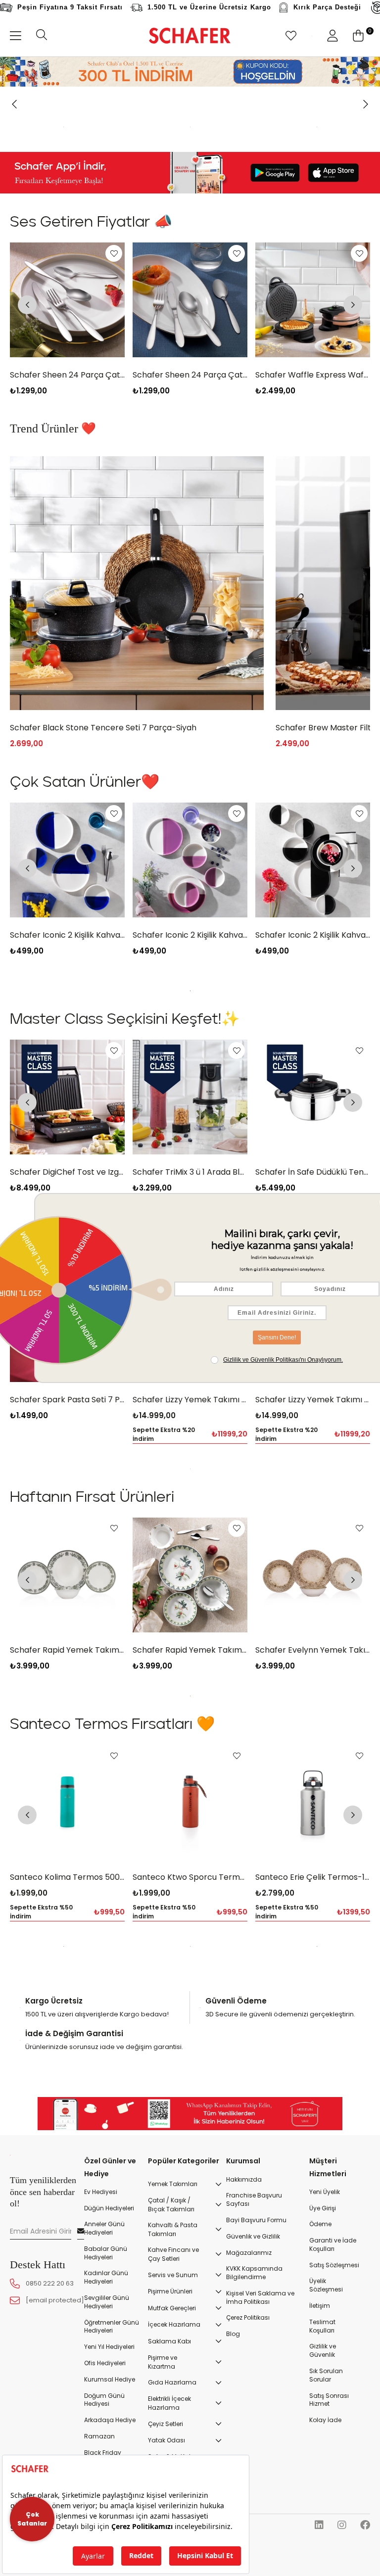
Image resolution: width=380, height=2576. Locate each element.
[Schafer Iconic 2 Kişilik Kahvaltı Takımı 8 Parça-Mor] (67, 973)
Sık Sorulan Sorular (326, 2488)
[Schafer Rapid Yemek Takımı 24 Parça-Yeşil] (67, 1687)
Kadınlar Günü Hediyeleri (106, 2390)
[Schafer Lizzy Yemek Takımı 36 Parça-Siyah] (190, 1437)
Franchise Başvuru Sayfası (254, 2313)
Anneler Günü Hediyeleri (104, 2341)
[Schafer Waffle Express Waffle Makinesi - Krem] (313, 412)
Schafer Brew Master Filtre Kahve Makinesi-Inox (103, 840)
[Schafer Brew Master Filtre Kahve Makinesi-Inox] (137, 695)
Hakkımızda (244, 2292)
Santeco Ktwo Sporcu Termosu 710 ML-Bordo (67, 1989)
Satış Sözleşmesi (334, 2378)
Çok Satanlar (32, 2519)
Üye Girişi (323, 2321)
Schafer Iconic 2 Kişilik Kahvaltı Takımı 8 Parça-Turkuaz (313, 1048)
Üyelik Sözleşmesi (326, 2398)
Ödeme (320, 2337)
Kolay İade (325, 2533)
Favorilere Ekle (114, 366)
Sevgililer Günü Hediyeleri (107, 2414)
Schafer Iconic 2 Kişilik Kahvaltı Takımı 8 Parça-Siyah (190, 1048)
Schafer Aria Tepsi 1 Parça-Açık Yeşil (313, 1512)
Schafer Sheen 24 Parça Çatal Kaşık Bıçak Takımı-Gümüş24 (67, 487)
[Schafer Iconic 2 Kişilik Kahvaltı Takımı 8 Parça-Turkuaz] (313, 973)
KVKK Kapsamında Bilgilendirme (254, 2386)
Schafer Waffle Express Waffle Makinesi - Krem (313, 487)
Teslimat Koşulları (322, 2439)
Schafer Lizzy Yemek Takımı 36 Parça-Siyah (190, 1512)
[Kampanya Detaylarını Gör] (190, 72)
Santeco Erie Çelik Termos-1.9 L (190, 1989)
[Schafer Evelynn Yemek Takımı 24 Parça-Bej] (190, 1687)
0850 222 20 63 (50, 2396)
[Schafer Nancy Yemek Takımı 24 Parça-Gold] (313, 1687)
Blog (233, 2447)
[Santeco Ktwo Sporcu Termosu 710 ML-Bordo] (67, 1914)
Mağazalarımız (249, 2365)
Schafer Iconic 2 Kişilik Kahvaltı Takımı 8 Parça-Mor (67, 1048)
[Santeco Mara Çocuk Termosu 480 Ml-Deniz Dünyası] (313, 1914)
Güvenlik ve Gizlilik (253, 2349)
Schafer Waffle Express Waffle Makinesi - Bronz (190, 487)
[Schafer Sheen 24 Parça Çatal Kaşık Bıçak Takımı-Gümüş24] (67, 412)
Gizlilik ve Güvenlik (323, 2463)
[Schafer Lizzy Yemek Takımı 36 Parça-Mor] (67, 1437)
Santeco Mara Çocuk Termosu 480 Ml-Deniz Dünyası (313, 1989)
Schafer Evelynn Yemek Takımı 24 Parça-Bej (190, 1762)
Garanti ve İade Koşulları (333, 2357)
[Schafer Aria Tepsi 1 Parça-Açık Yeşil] (313, 1437)
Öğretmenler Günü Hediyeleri (112, 2439)
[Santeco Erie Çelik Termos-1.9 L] (190, 1914)
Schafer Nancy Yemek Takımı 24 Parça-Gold (313, 1762)
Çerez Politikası (248, 2431)
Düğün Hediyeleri (109, 2321)
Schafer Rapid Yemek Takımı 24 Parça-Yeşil (67, 1762)
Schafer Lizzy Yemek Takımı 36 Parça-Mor (67, 1512)
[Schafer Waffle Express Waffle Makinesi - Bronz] (190, 412)
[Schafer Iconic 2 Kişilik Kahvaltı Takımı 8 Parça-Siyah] (190, 973)
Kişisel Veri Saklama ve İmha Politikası (260, 2410)
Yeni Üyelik (325, 2304)
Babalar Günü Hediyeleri (106, 2365)
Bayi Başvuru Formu (256, 2333)
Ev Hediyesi (101, 2304)
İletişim (320, 2418)
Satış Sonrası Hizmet (329, 2512)
